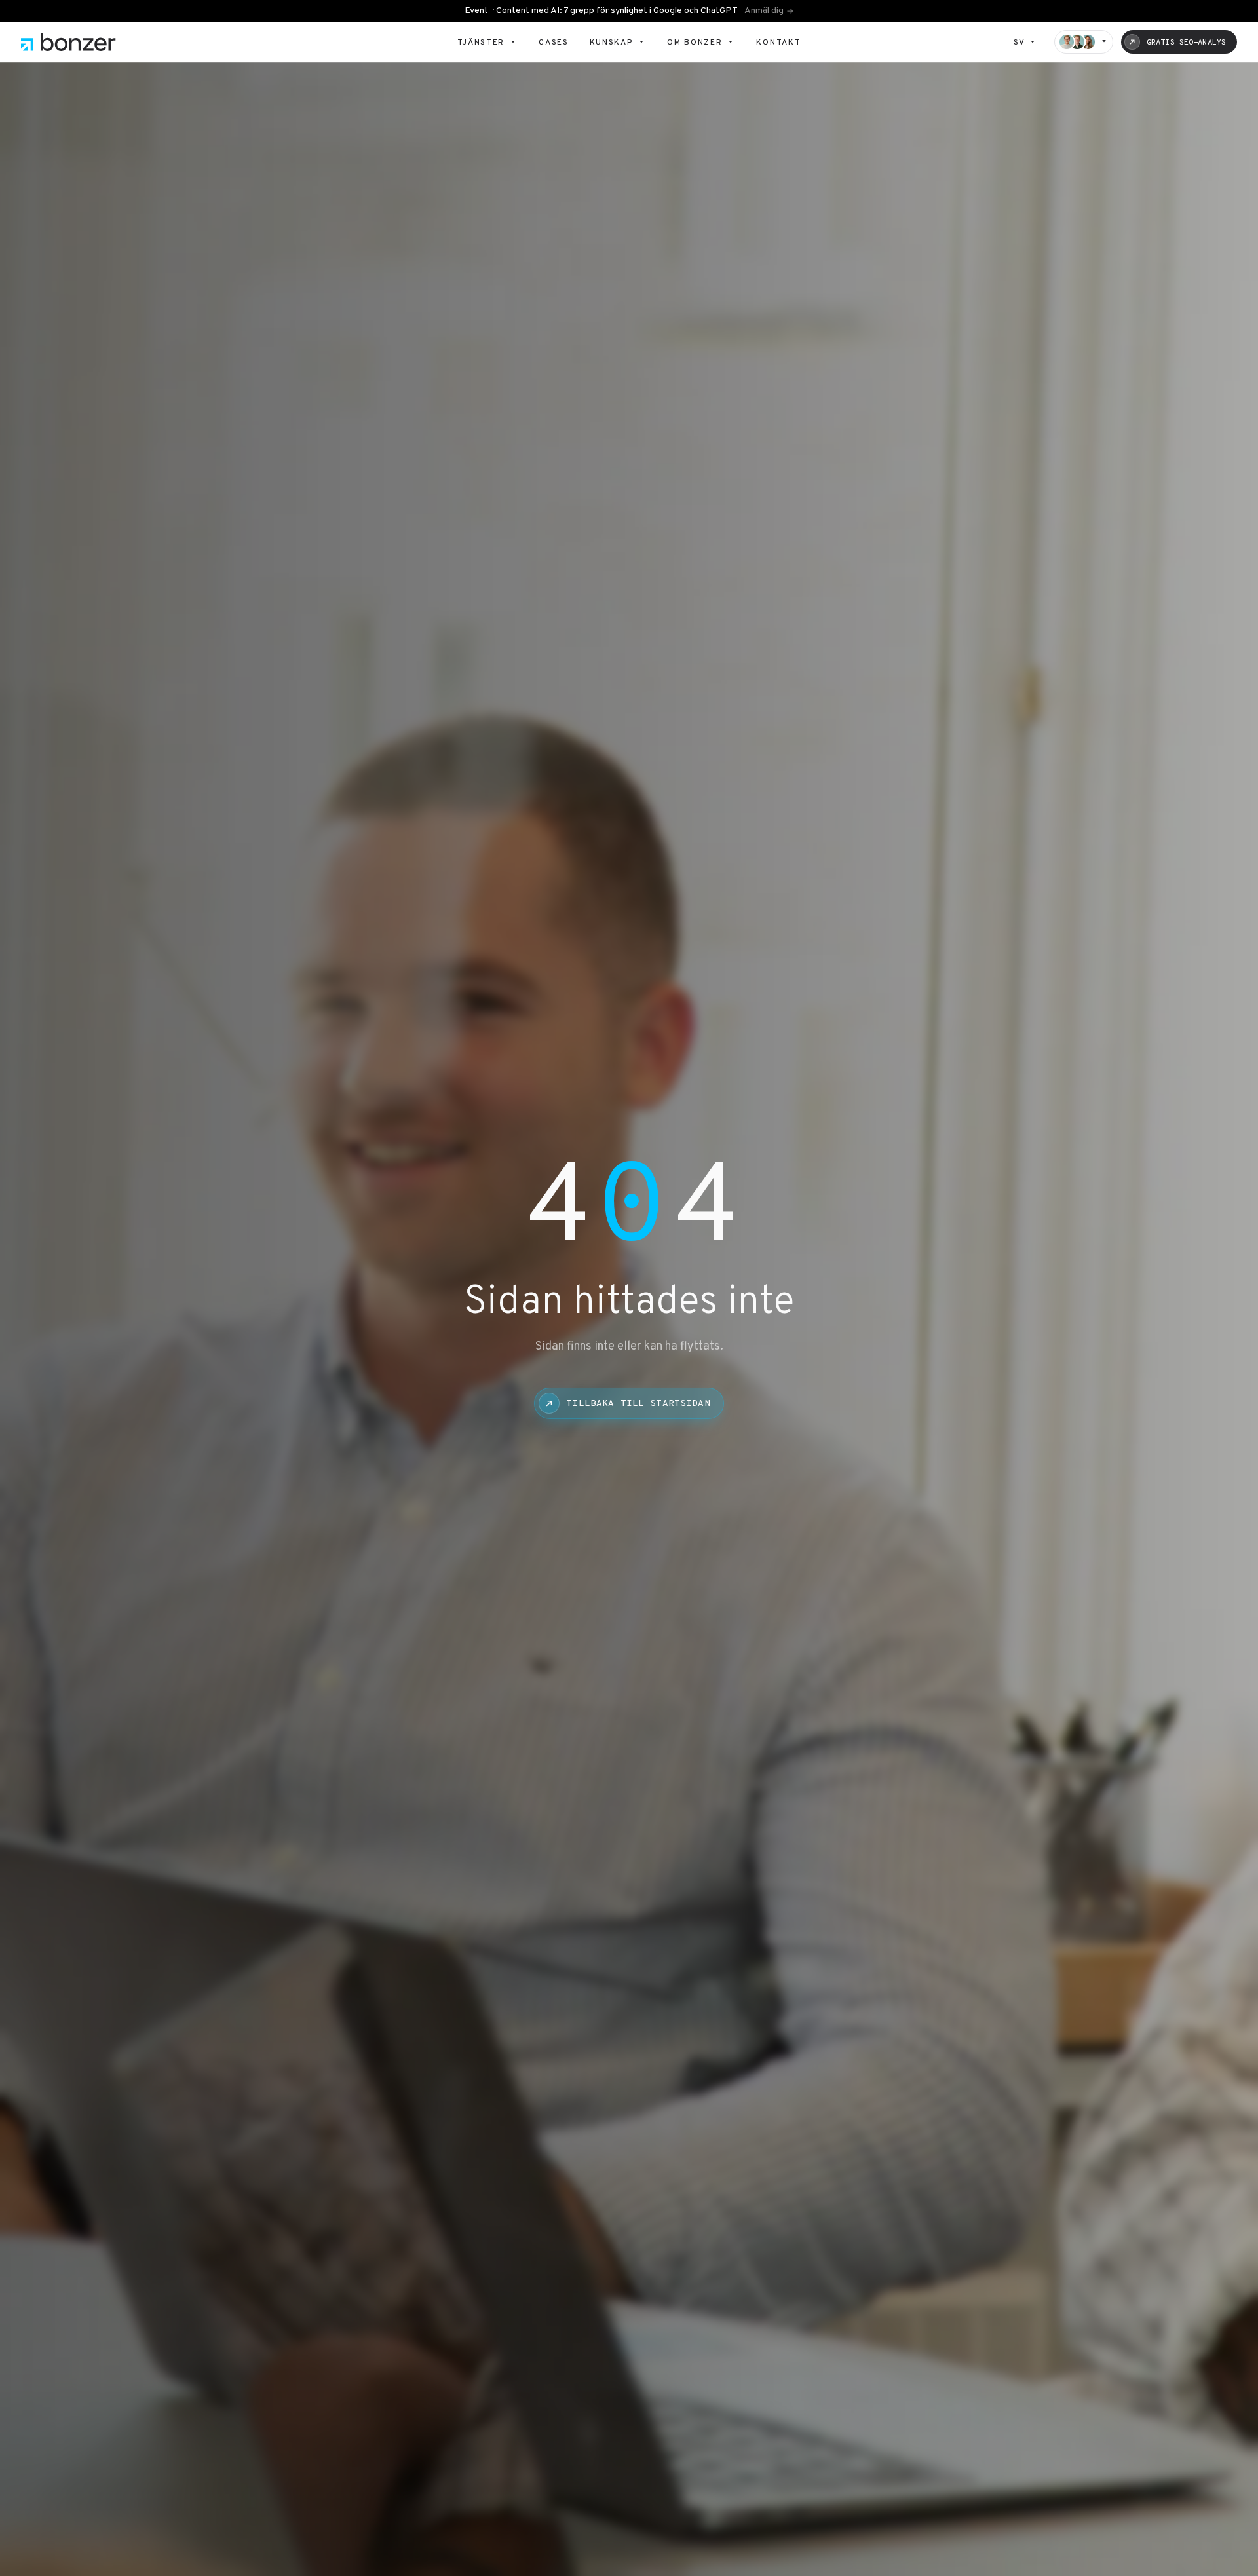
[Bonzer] (68, 42)
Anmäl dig (764, 11)
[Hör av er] (1084, 42)
